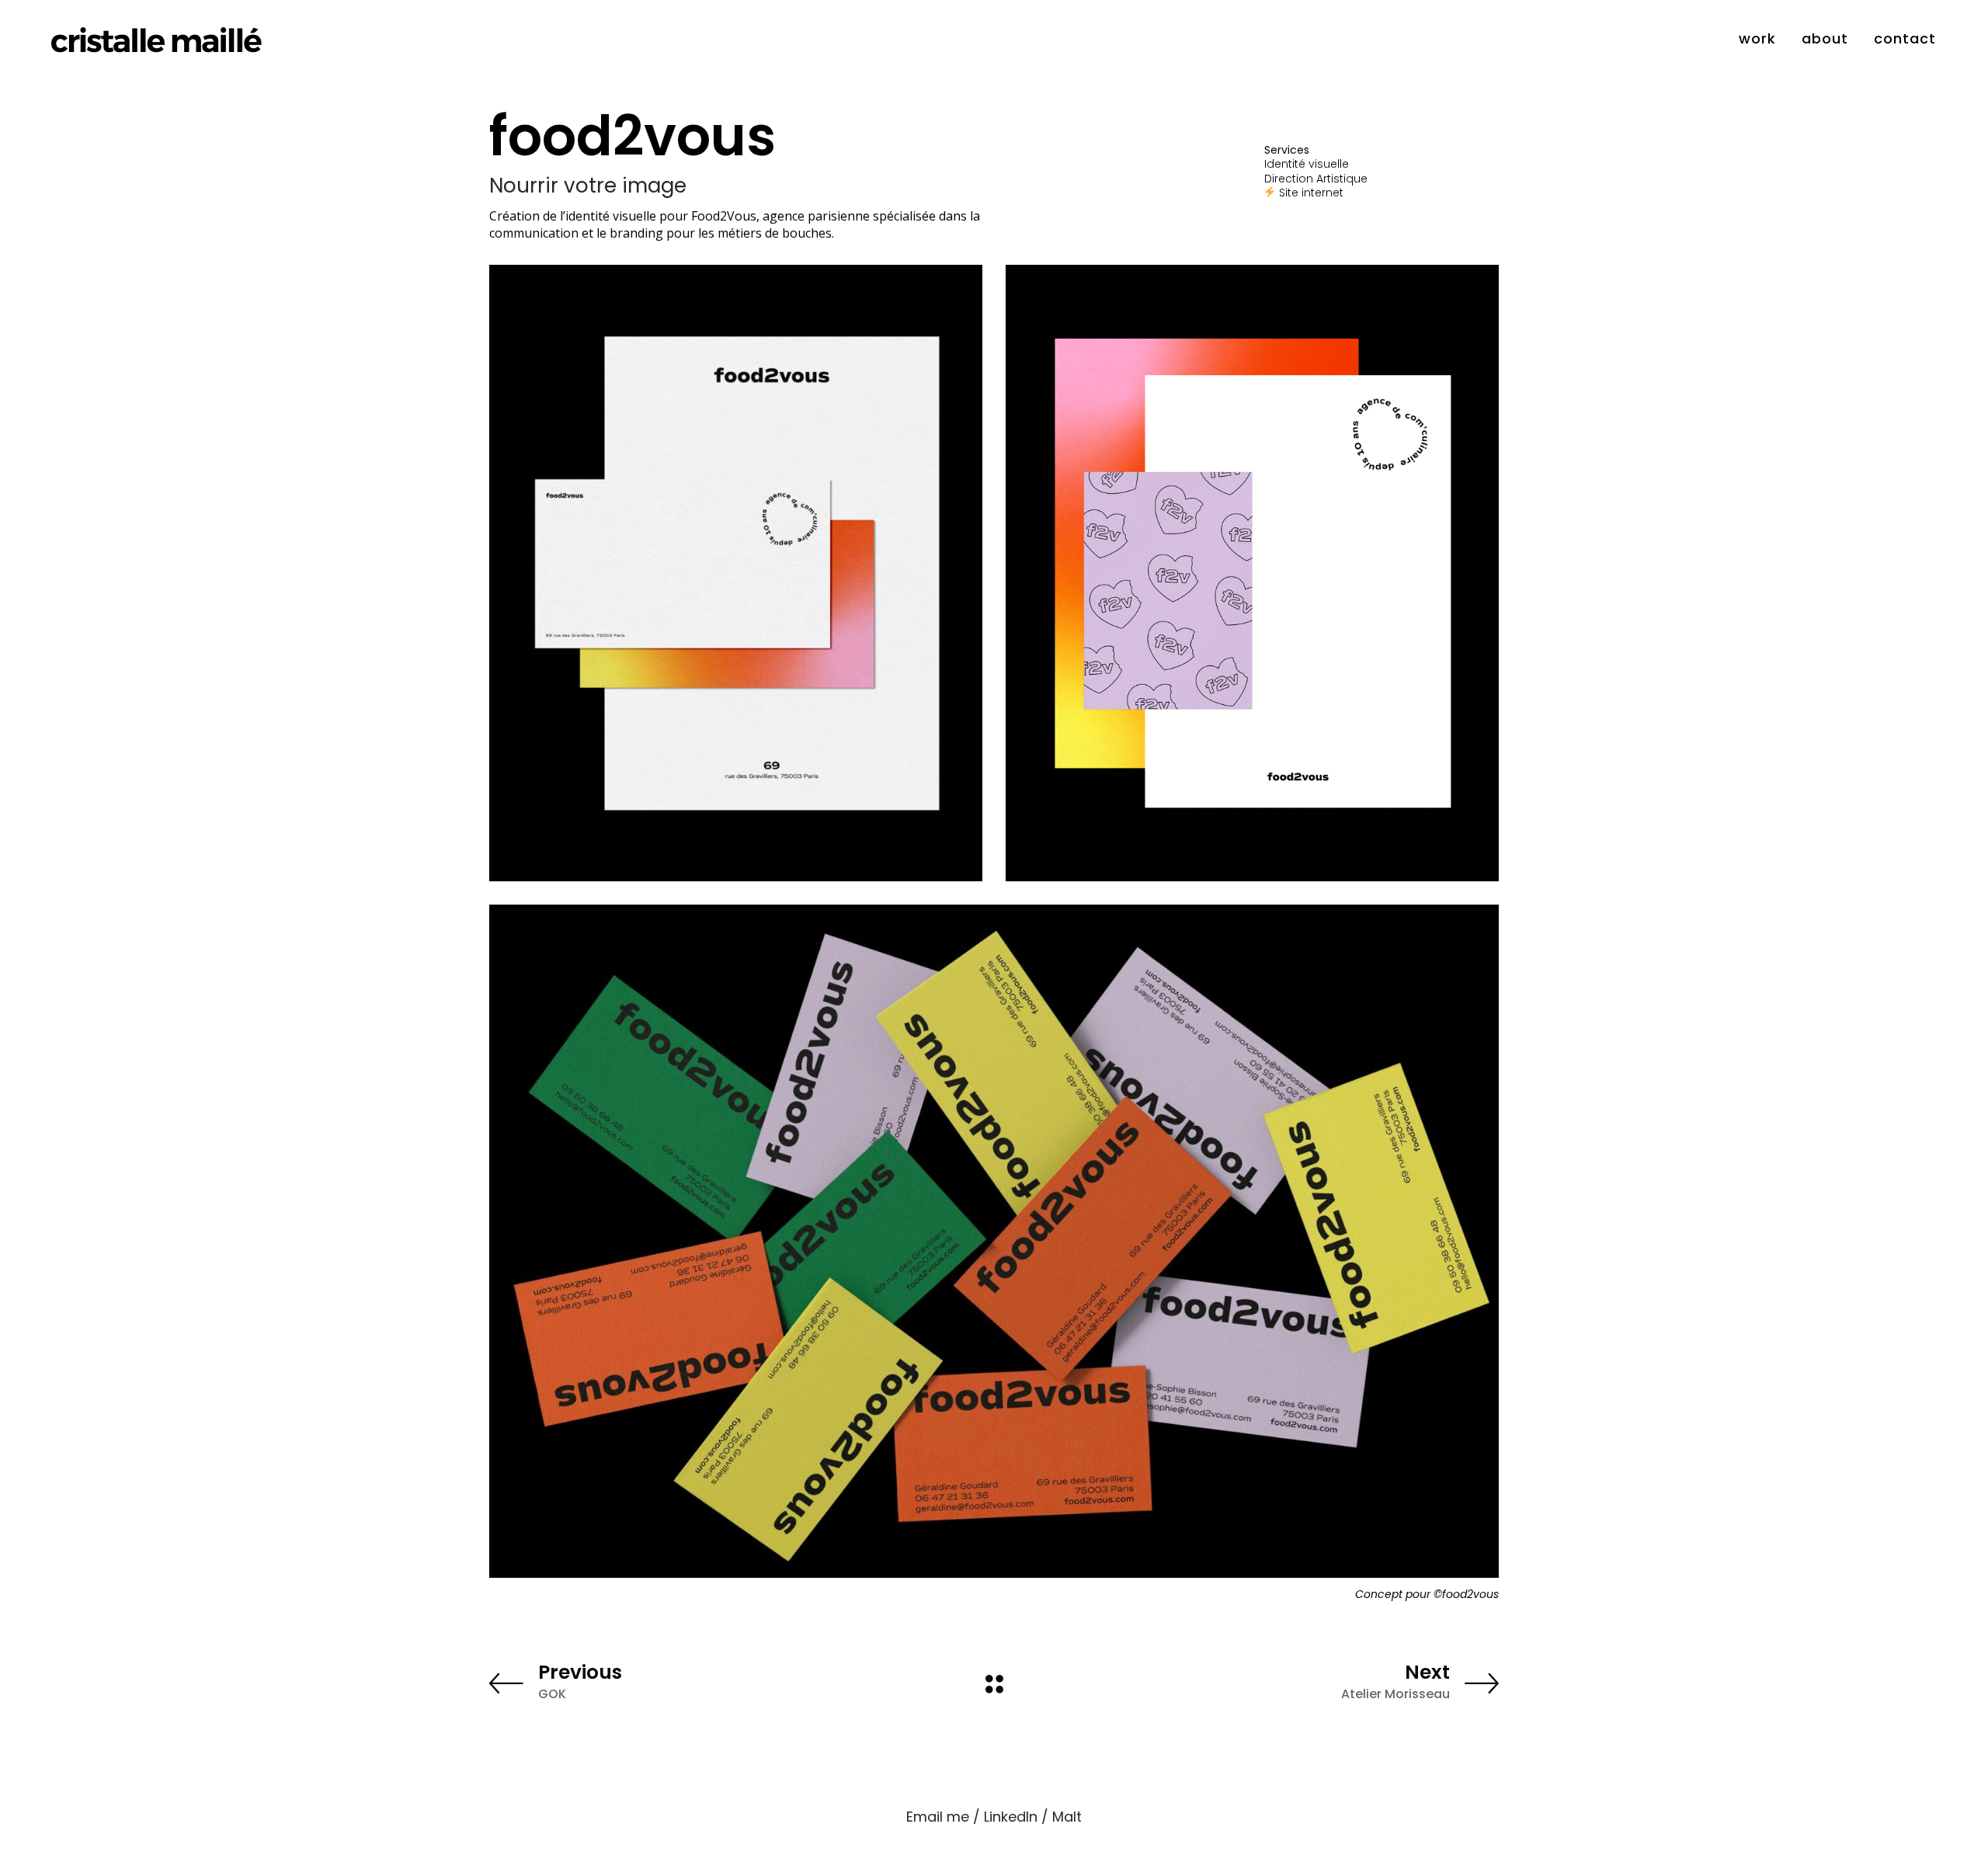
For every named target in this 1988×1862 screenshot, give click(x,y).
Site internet (1313, 193)
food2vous (1470, 1594)
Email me (938, 1817)
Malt (1067, 1817)
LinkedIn (1011, 1817)
